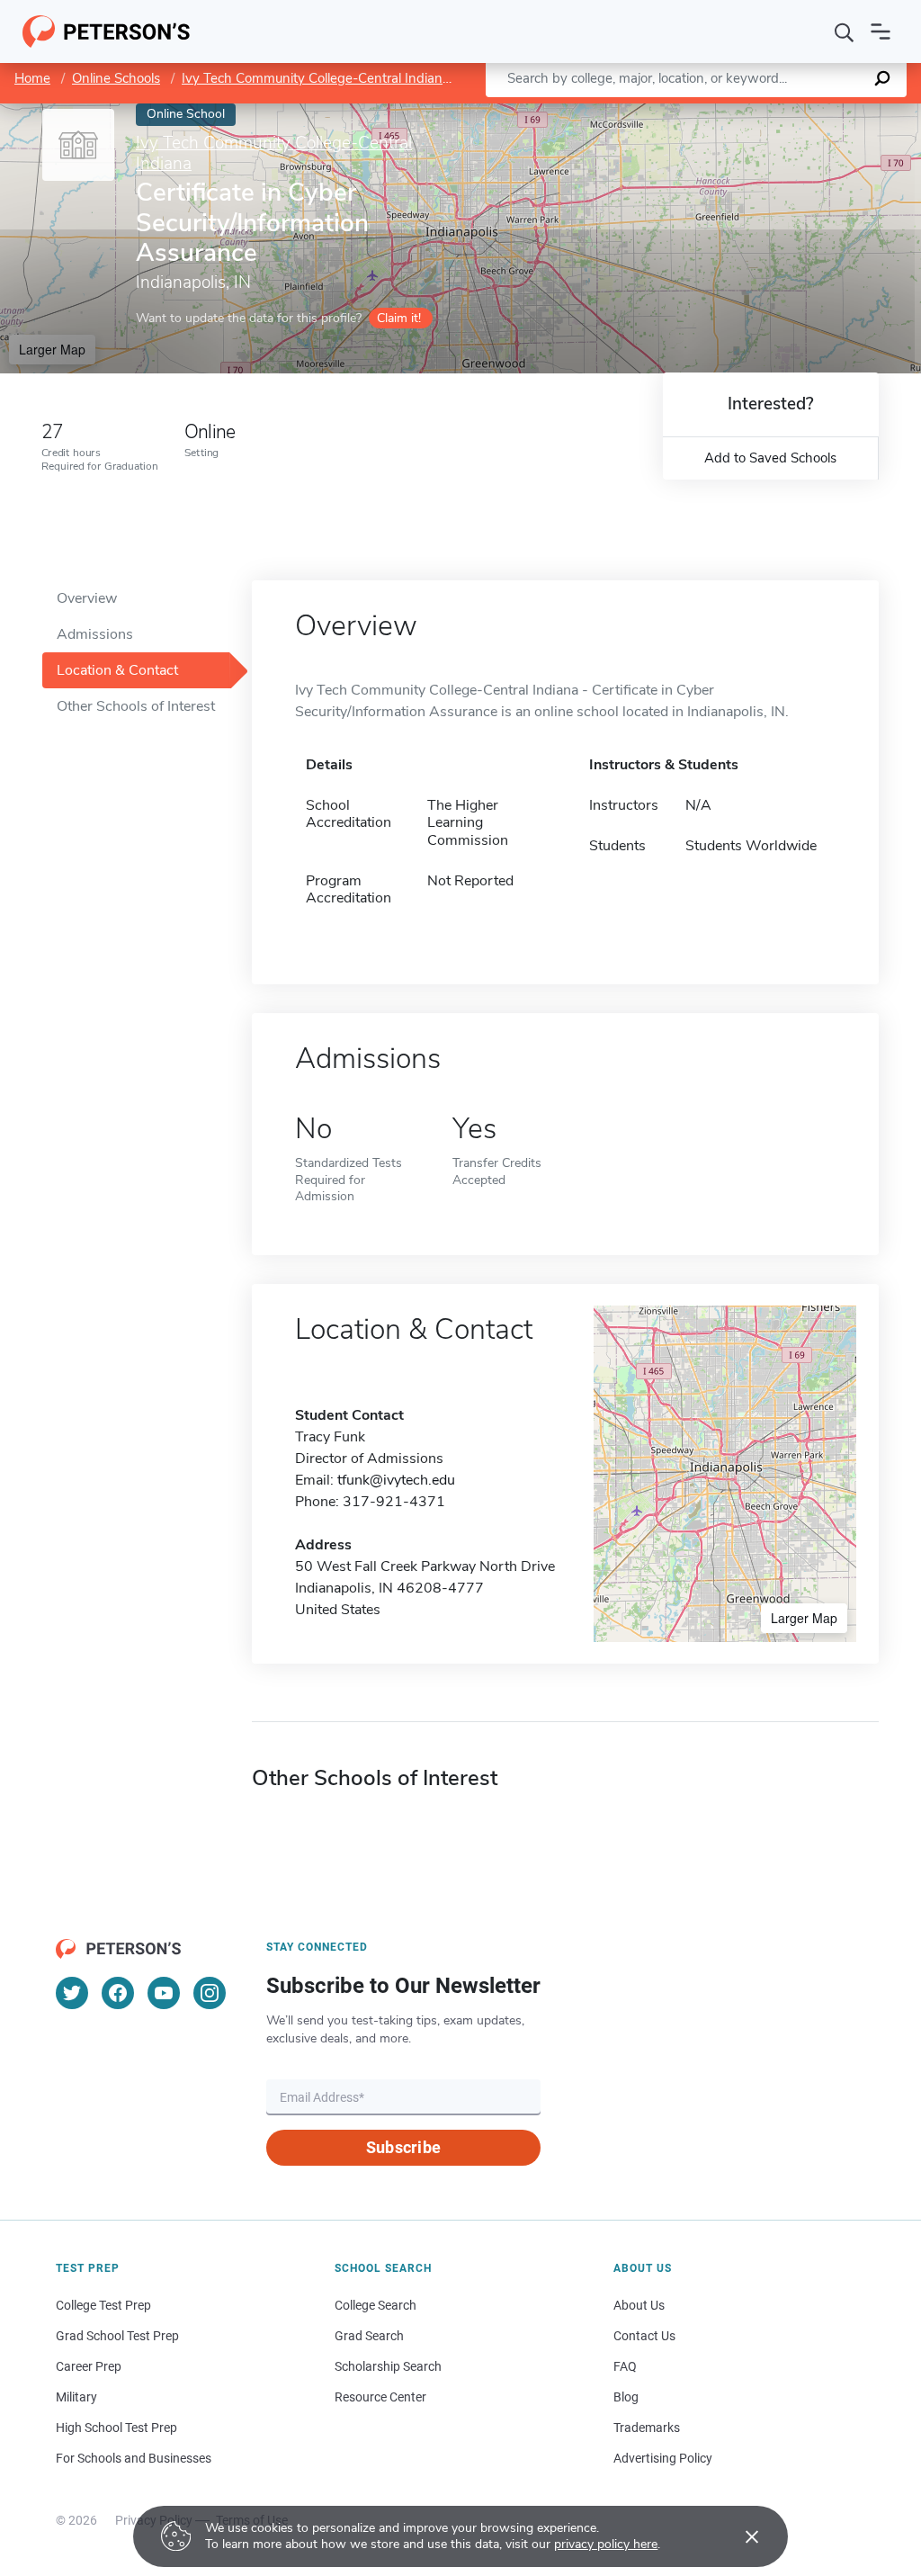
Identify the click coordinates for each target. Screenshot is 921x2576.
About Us (639, 2305)
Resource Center (380, 2397)
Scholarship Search (388, 2366)
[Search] (845, 31)
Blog (626, 2397)
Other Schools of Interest (136, 706)
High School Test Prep (116, 2428)
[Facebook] (118, 1993)
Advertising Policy (663, 2458)
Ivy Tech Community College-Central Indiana (316, 78)
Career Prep (89, 2366)
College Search (376, 2305)
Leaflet (710, 112)
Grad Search (369, 2336)
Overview (87, 598)
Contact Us (644, 2336)
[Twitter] (72, 1993)
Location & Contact (117, 670)
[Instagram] (210, 1993)
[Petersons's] (107, 31)
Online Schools (116, 78)
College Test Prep (103, 2305)
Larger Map (52, 349)
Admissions (95, 634)
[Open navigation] (881, 31)
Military (76, 2397)
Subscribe (403, 2147)
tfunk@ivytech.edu (396, 1480)
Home (32, 78)
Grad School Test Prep (117, 2336)
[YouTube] (164, 1993)
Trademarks (647, 2428)
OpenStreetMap (799, 112)
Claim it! (399, 318)
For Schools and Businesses (134, 2458)
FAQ (625, 2366)
